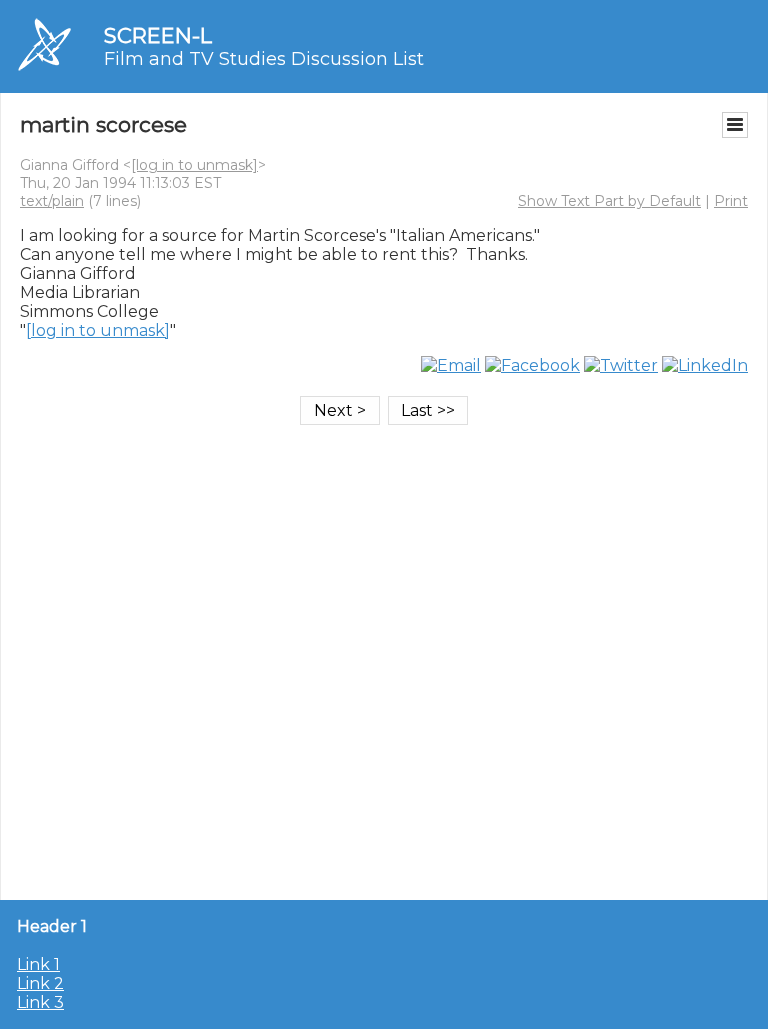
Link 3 (40, 1002)
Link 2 (40, 983)
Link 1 (38, 964)
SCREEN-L (158, 35)
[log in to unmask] (194, 165)
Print (731, 201)
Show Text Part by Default (609, 201)
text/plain (52, 201)
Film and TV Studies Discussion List (264, 59)
